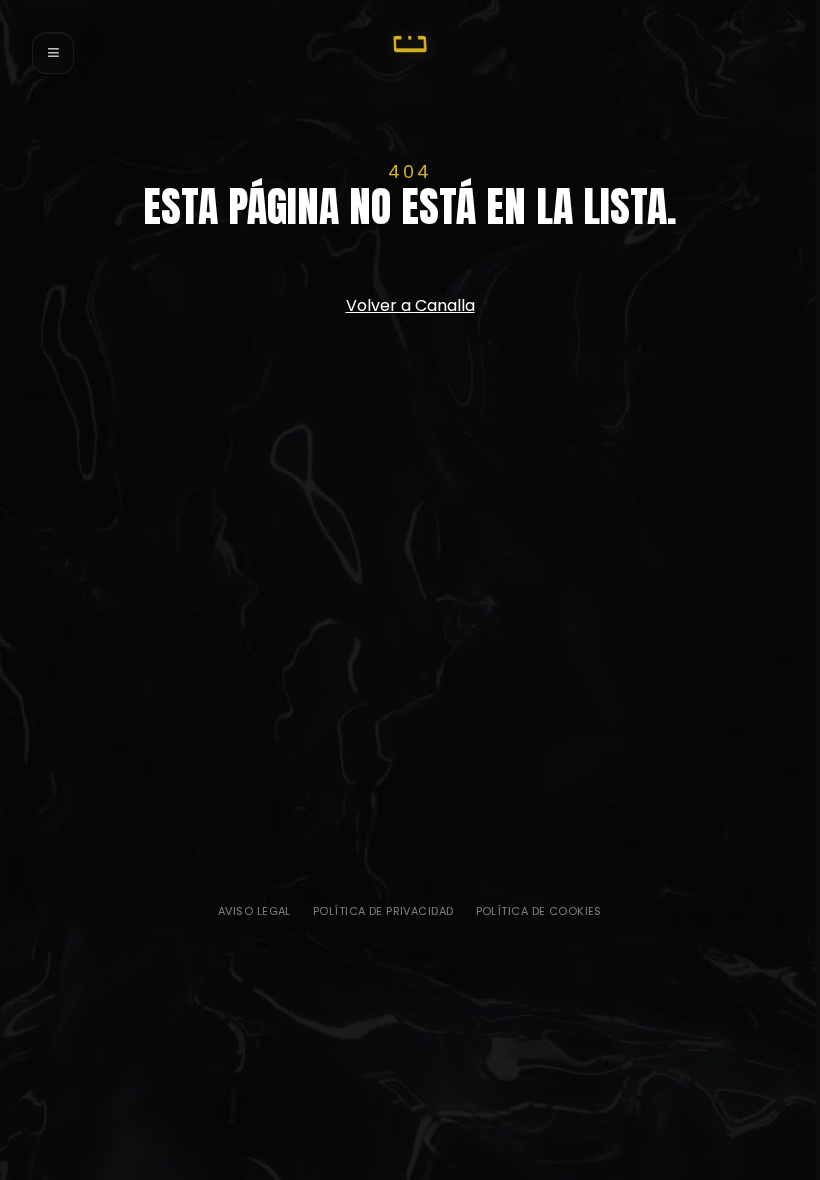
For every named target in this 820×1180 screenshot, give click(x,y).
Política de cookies (539, 911)
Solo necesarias (322, 876)
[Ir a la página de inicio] (410, 44)
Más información (492, 876)
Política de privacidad (383, 911)
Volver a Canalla (410, 305)
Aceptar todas (404, 876)
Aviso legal (254, 911)
